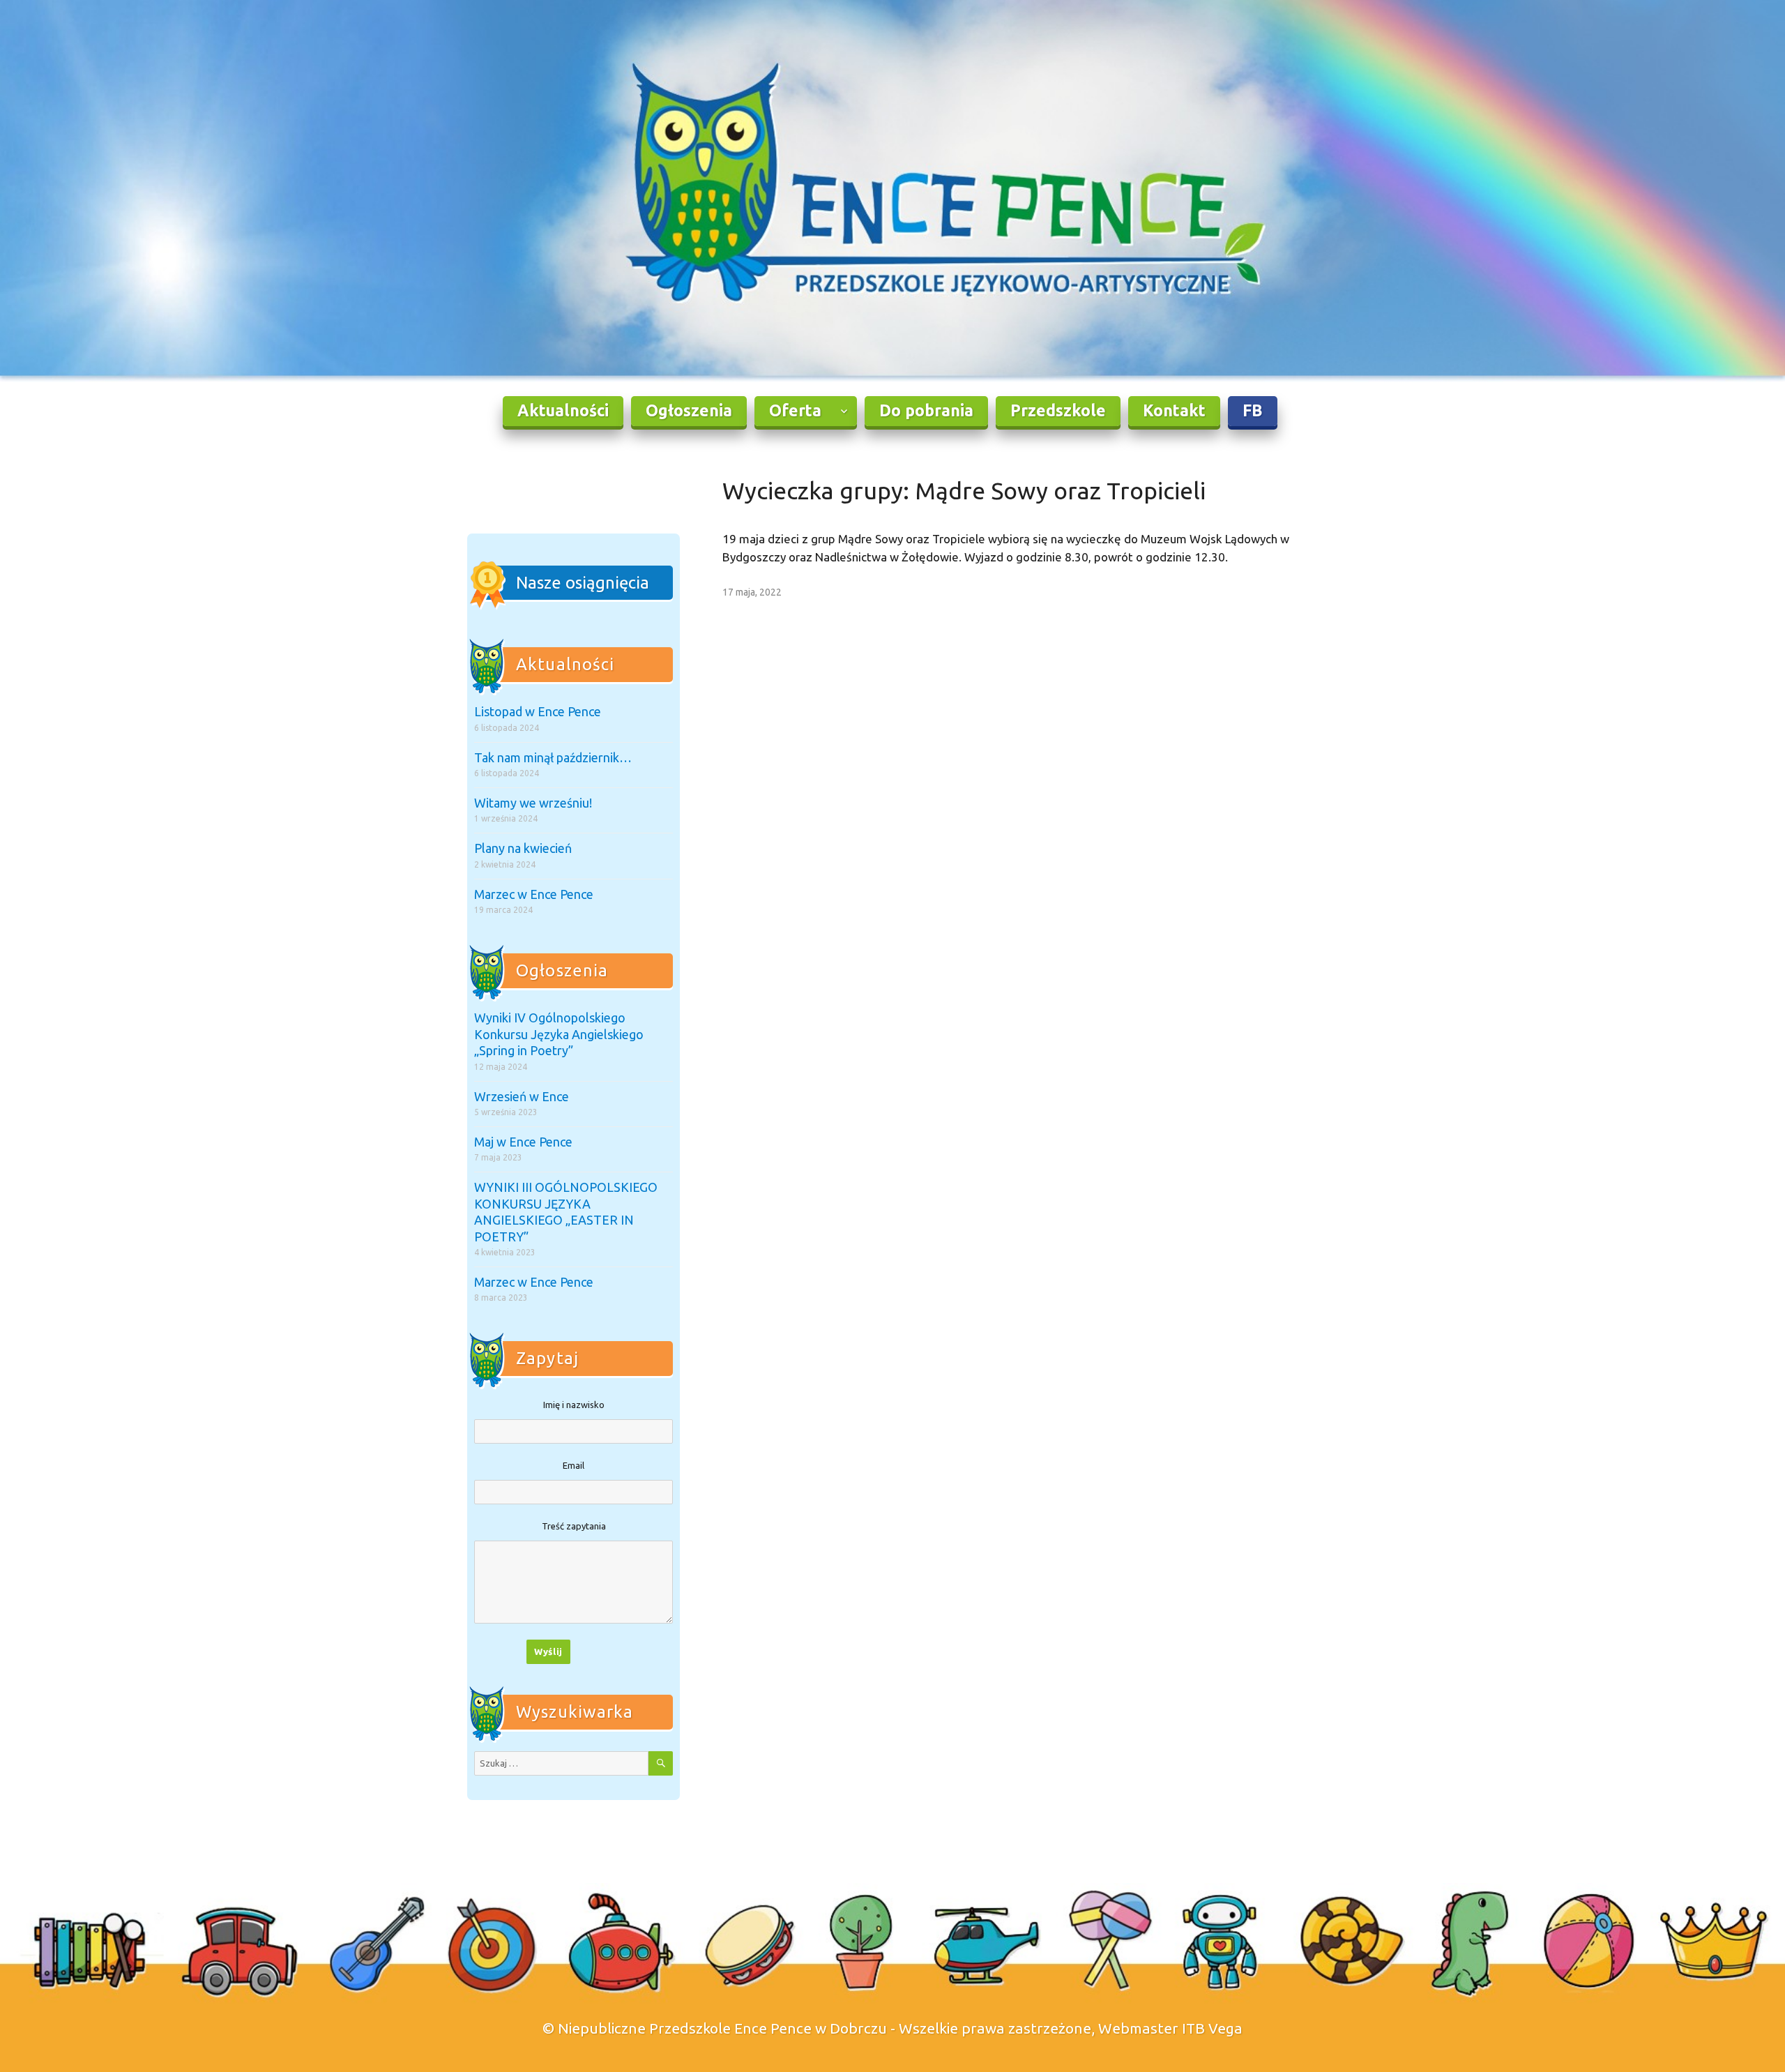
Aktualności (563, 410)
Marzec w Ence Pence (534, 894)
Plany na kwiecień (523, 848)
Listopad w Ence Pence (538, 711)
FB (1253, 410)
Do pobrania (926, 410)
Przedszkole (1058, 410)
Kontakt (1174, 410)
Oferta (795, 410)
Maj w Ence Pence (523, 1142)
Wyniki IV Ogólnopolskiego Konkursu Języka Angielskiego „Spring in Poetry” (559, 1034)
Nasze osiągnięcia (583, 583)
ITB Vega (1212, 2028)
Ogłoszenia (689, 410)
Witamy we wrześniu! (533, 803)
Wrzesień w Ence (522, 1096)
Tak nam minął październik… (553, 757)
